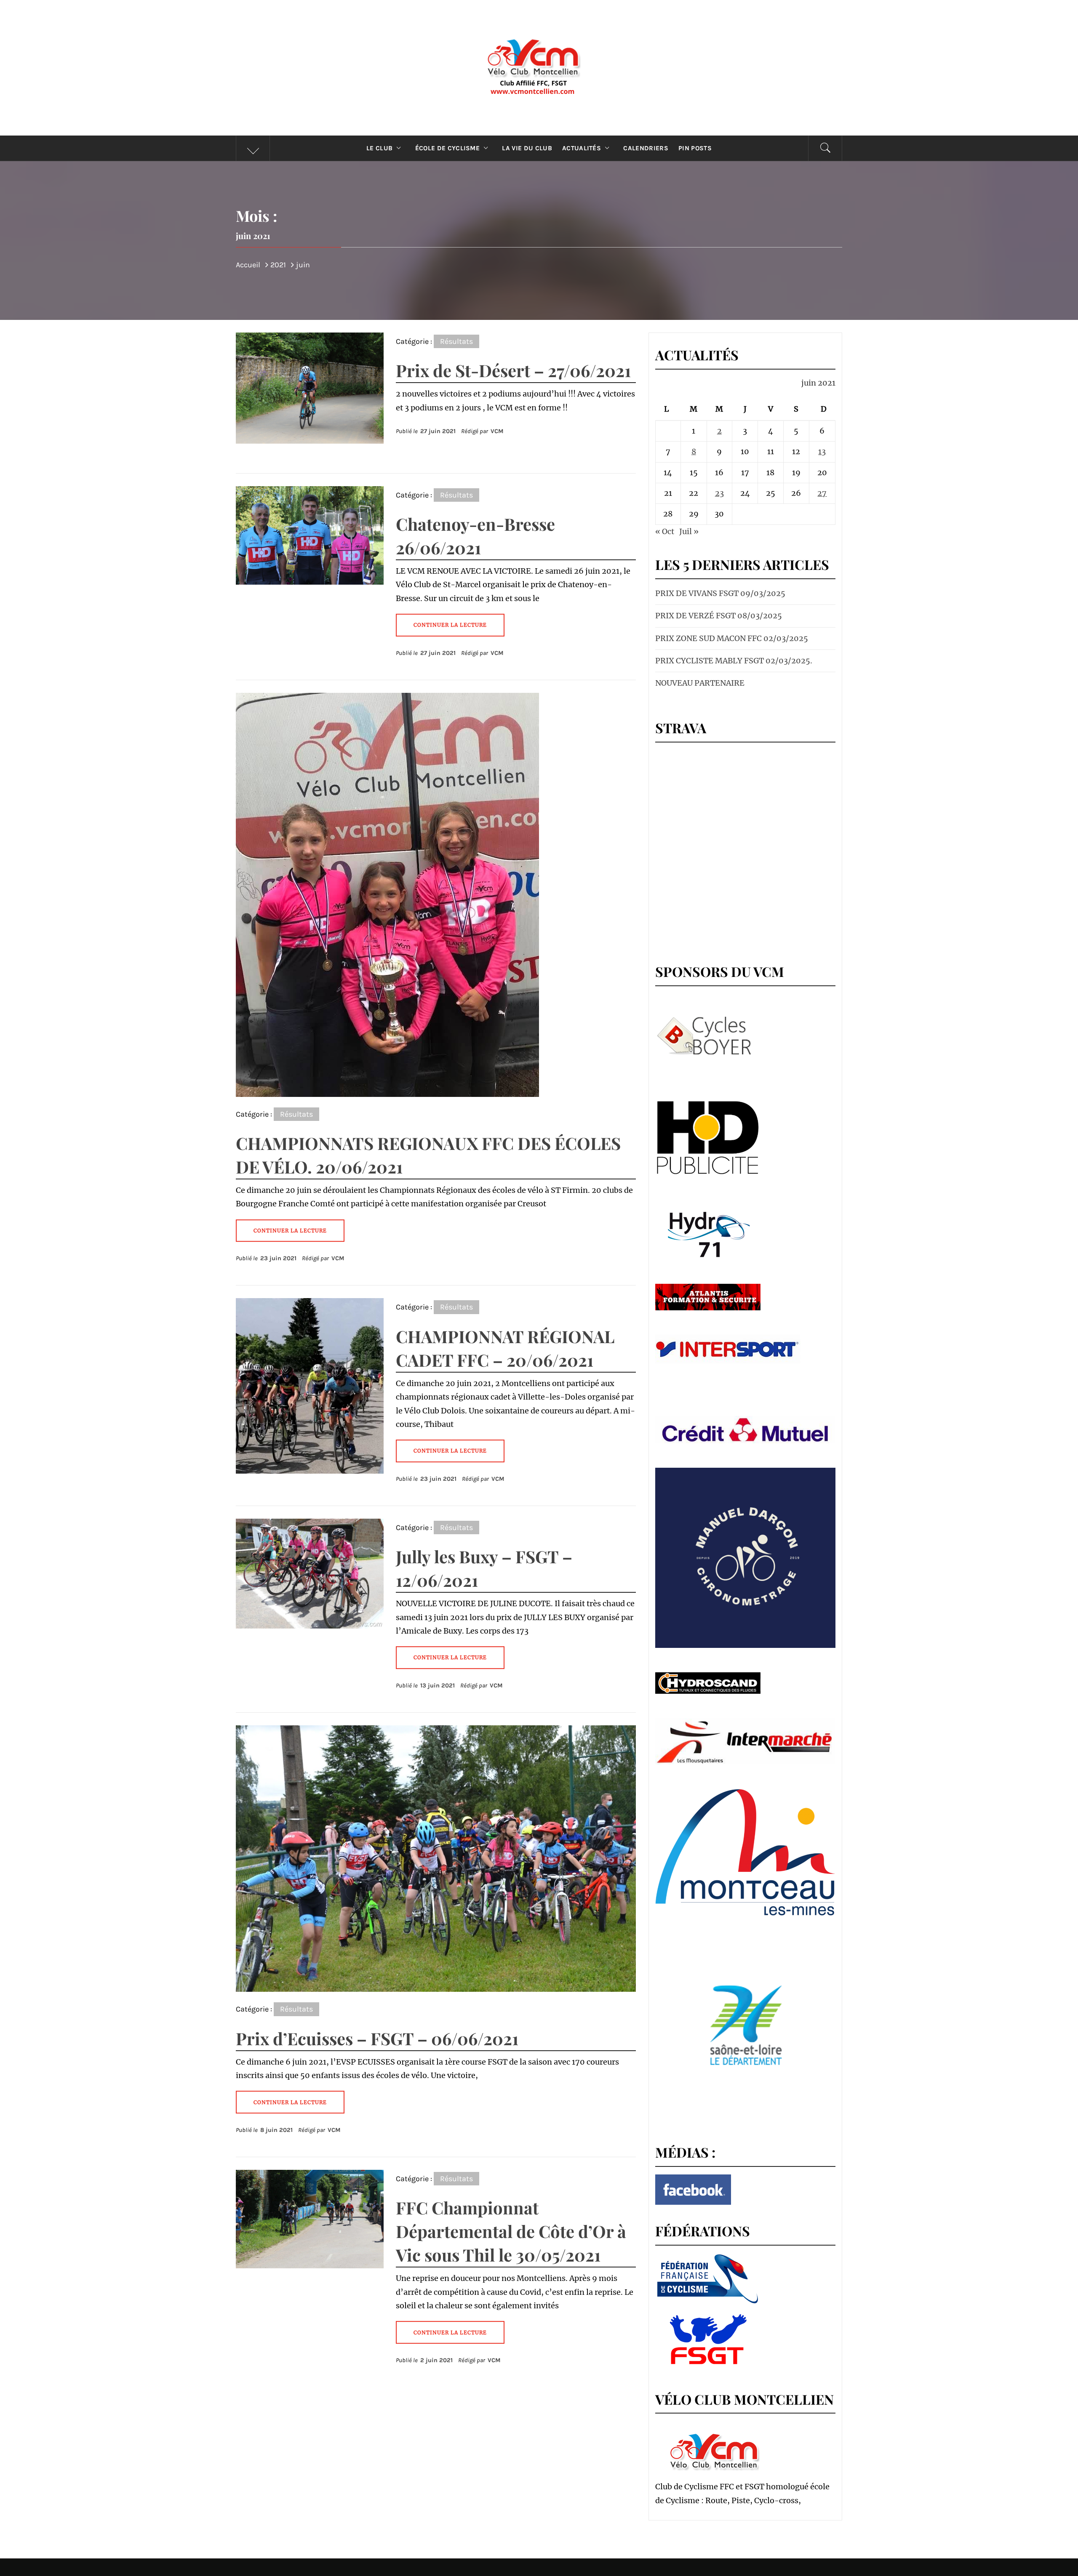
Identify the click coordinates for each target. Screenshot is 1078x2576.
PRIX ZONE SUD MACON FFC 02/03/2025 (732, 638)
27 (822, 493)
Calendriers (646, 148)
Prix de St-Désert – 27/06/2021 (513, 370)
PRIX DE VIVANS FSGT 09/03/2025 (720, 593)
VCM (497, 431)
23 (719, 493)
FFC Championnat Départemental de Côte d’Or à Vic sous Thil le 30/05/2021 (511, 2231)
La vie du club (527, 148)
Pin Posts (695, 148)
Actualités (582, 148)
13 (822, 451)
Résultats (456, 341)
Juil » (689, 531)
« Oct (665, 531)
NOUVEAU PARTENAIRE (700, 683)
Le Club (379, 148)
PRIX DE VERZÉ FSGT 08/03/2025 (719, 616)
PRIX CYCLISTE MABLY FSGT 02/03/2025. (734, 661)
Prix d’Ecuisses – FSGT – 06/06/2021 (377, 2038)
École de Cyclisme (447, 148)
